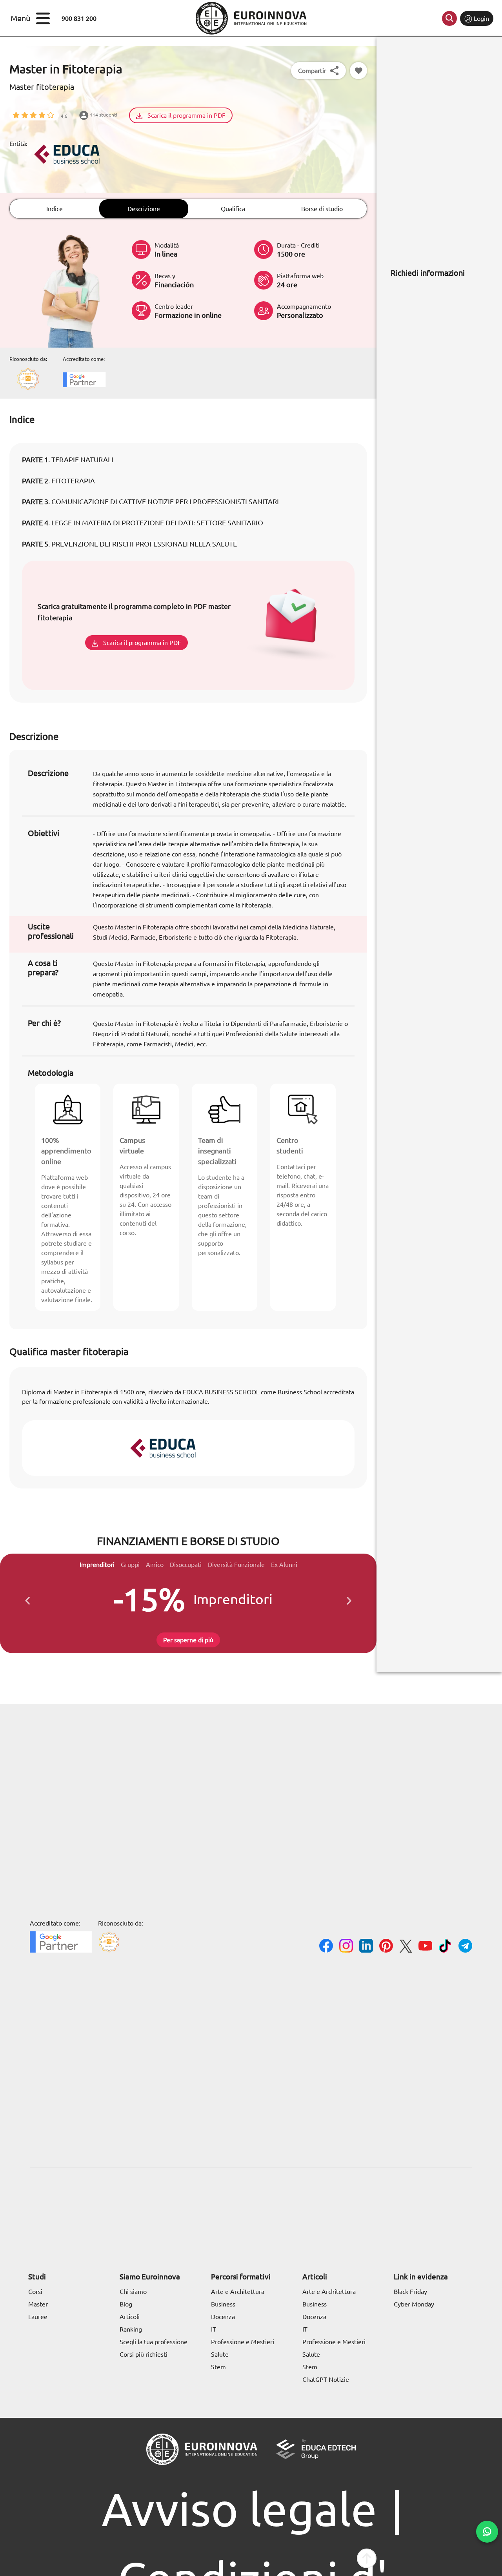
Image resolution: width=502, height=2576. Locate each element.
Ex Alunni (284, 1565)
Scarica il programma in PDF (186, 115)
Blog (126, 2304)
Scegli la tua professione (154, 2342)
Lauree (38, 2317)
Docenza (223, 2317)
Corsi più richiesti (144, 2354)
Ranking (131, 2329)
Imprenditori (97, 1565)
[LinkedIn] (366, 1947)
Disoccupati (186, 1565)
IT (214, 2329)
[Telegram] (465, 1947)
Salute (220, 2354)
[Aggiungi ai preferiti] (358, 71)
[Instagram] (346, 1947)
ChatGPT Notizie (326, 2379)
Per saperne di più (188, 1640)
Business (223, 2304)
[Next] (349, 1599)
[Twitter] (406, 1947)
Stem (218, 2367)
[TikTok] (445, 1947)
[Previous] (27, 1599)
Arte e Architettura (238, 2292)
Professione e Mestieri (243, 2342)
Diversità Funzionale (236, 1565)
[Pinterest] (386, 1947)
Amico (155, 1565)
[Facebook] (326, 1947)
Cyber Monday (414, 2304)
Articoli (130, 2317)
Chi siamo (133, 2292)
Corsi (35, 2292)
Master (38, 2304)
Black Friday (410, 2292)
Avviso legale (239, 2509)
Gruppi (130, 1565)
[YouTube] (425, 1947)
